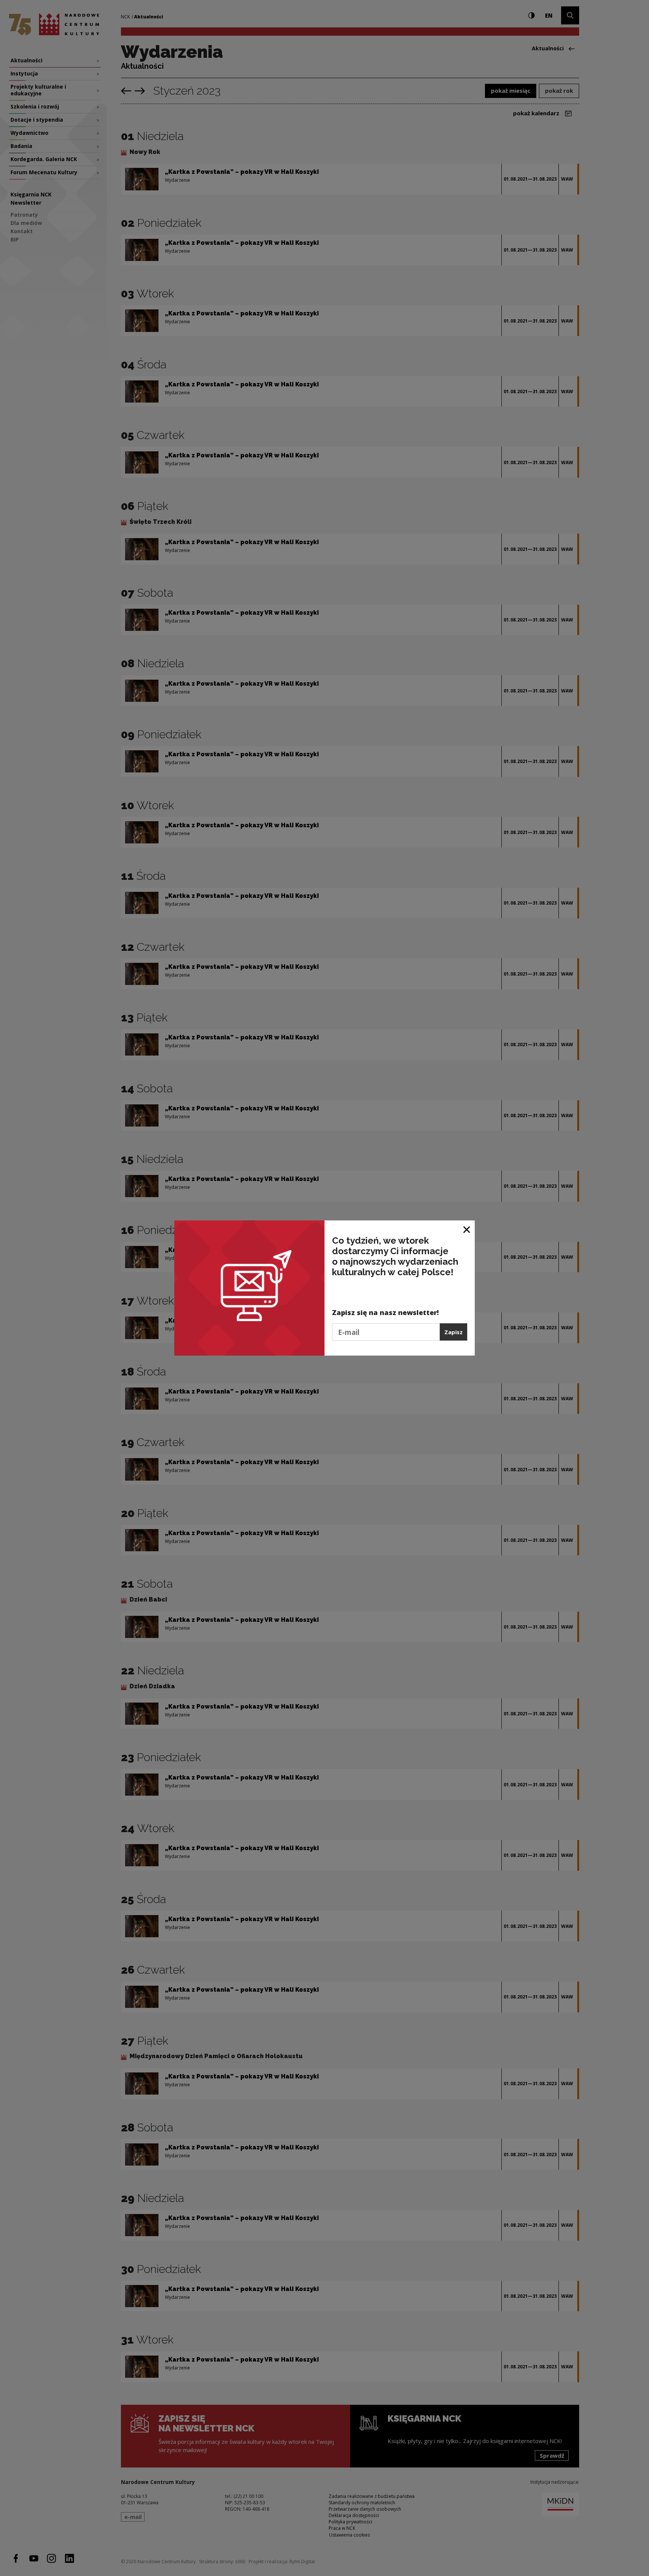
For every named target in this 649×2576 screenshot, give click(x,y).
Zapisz (454, 1332)
